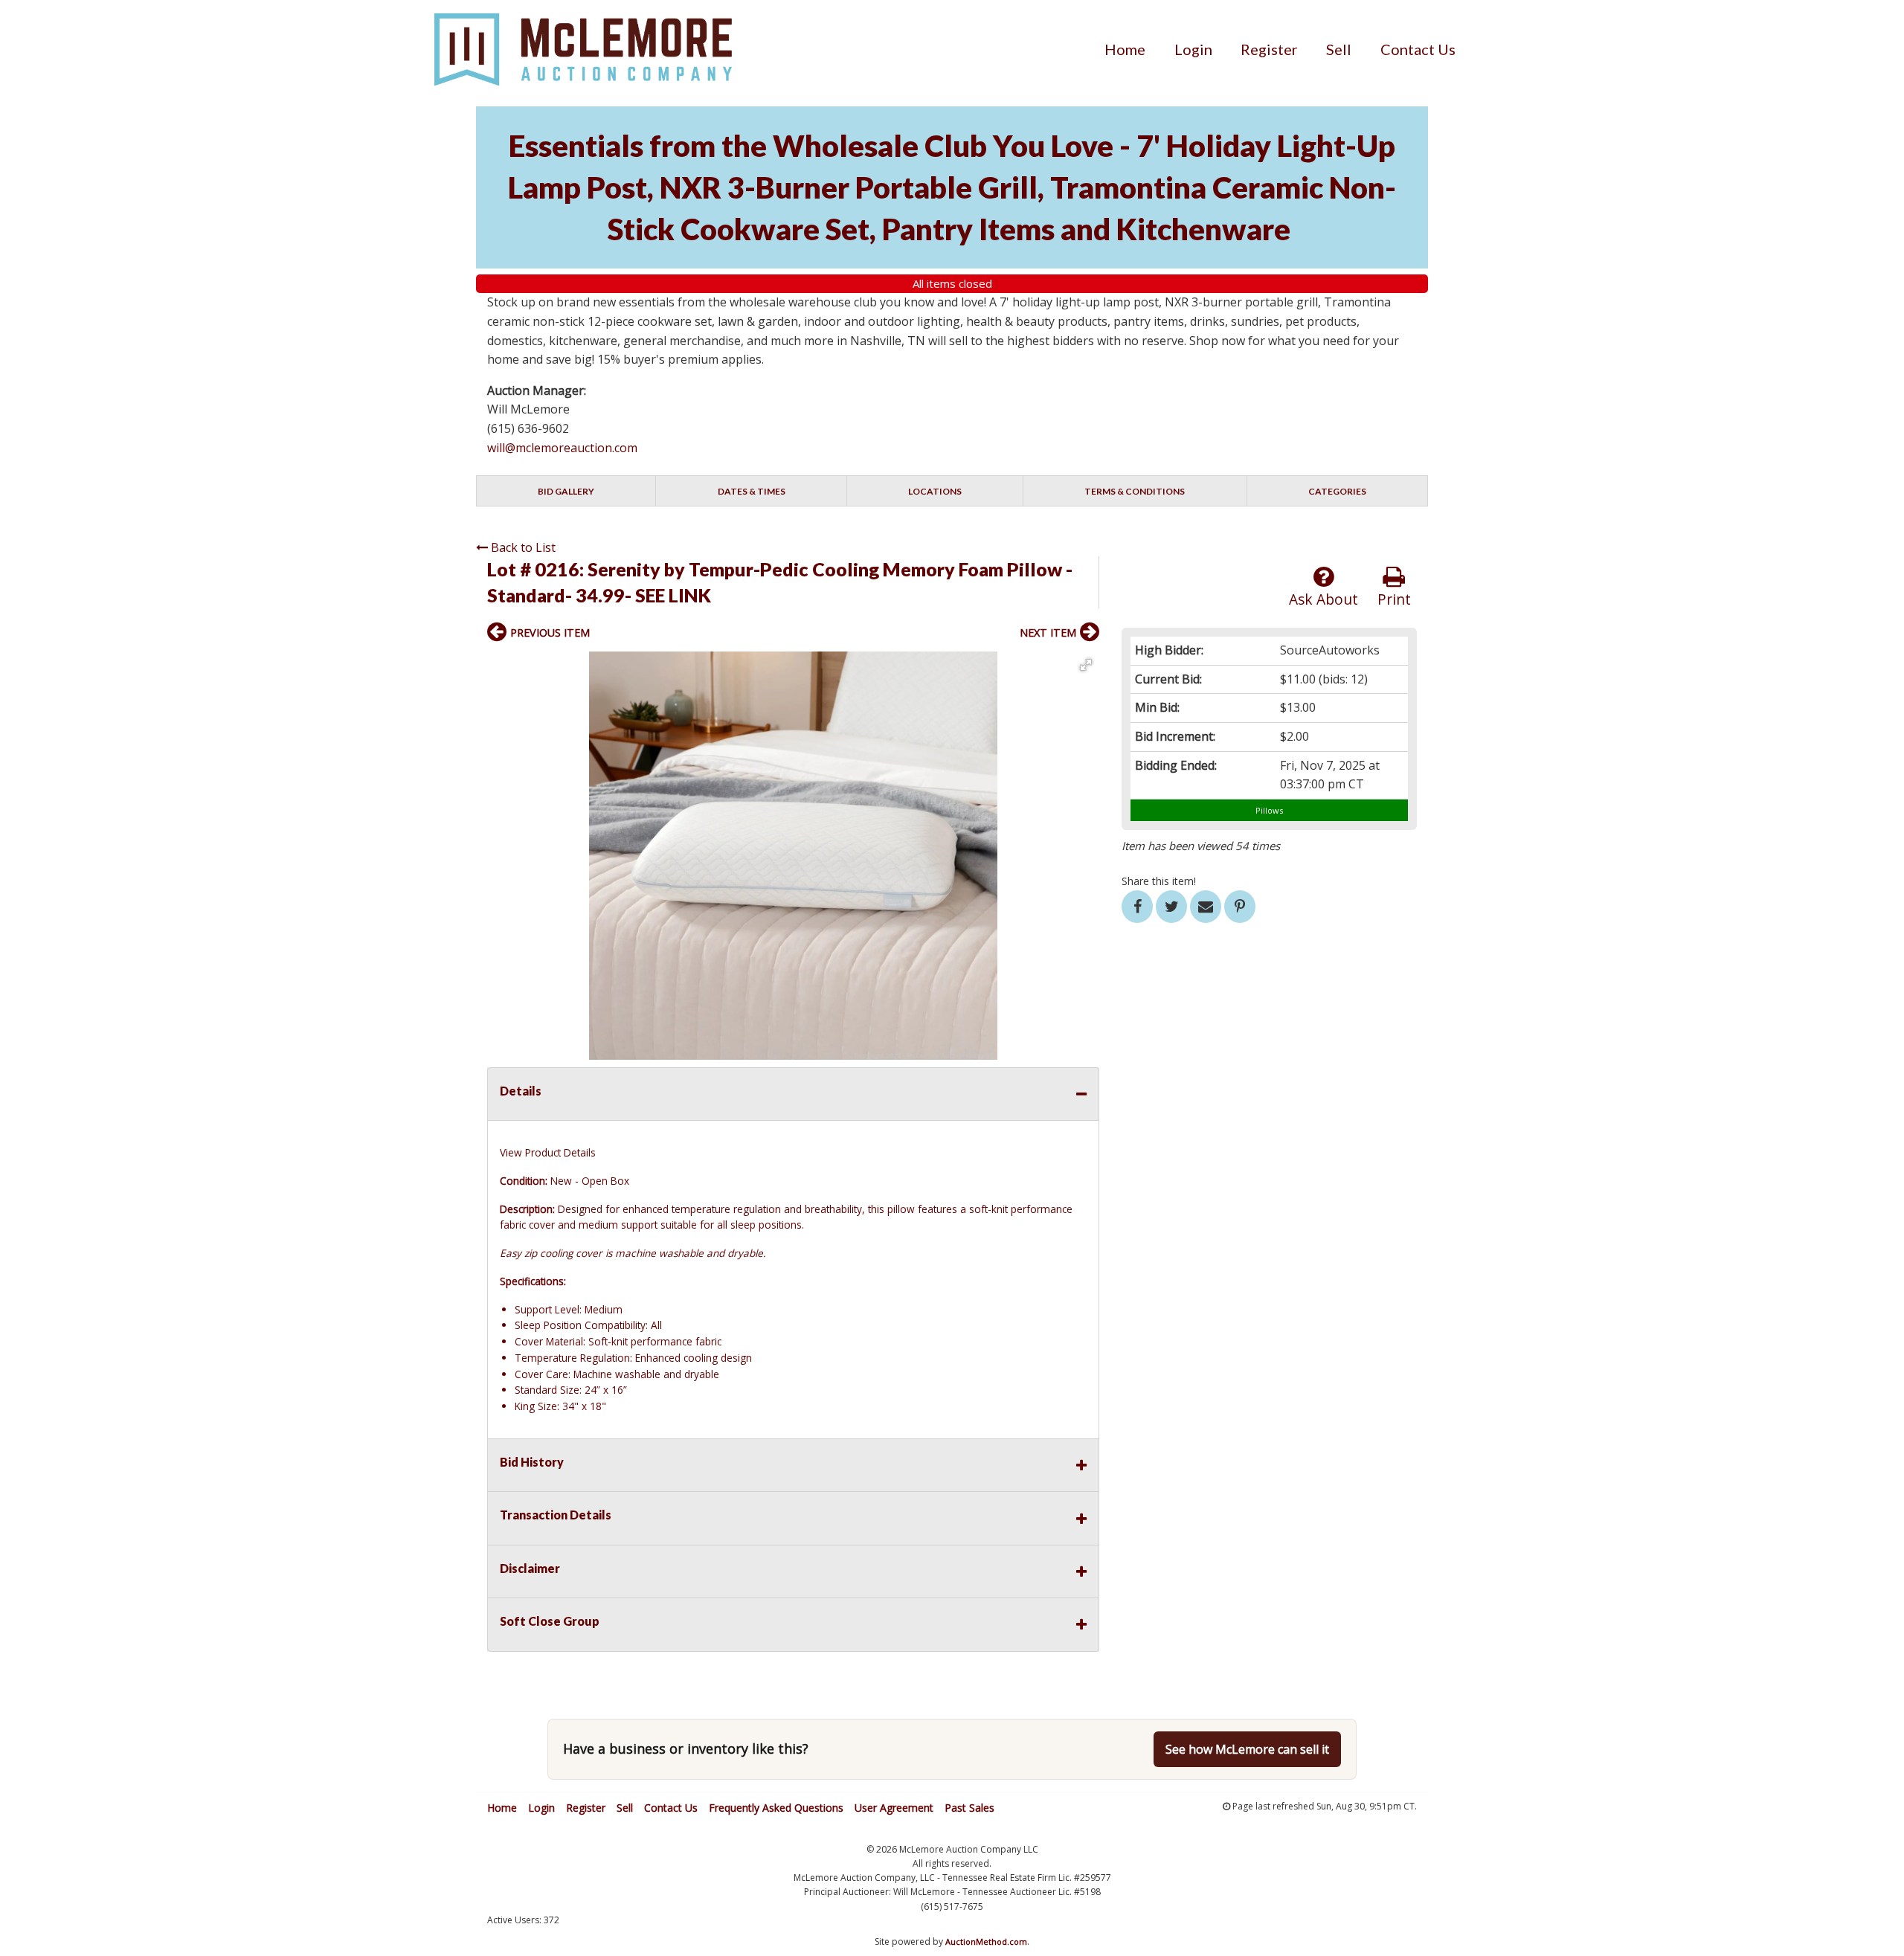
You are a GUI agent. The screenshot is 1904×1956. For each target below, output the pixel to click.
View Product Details (548, 1152)
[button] (1086, 665)
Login (1193, 49)
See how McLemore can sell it (1247, 1749)
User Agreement (894, 1808)
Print (1394, 599)
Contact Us (1418, 49)
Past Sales (969, 1808)
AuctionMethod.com (986, 1941)
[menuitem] (1125, 49)
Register (1269, 49)
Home (1125, 49)
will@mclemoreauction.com (562, 448)
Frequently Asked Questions (776, 1808)
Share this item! (1159, 881)
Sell (1339, 49)
